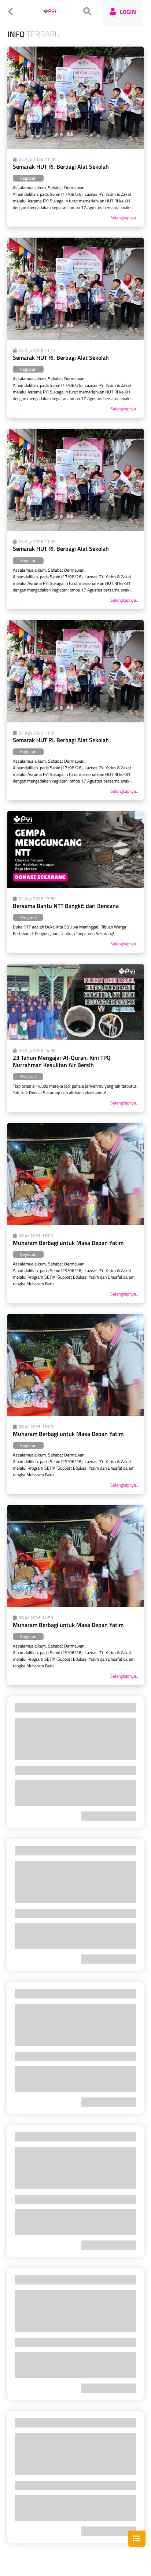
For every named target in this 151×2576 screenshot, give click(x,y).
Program (28, 917)
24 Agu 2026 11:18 (37, 160)
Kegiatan (28, 178)
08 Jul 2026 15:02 (36, 1236)
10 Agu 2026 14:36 (37, 1051)
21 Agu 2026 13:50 (37, 899)
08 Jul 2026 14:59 (36, 1618)
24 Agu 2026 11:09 (37, 542)
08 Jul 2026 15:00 (36, 1427)
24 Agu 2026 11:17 (37, 351)
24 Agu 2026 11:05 (37, 733)
